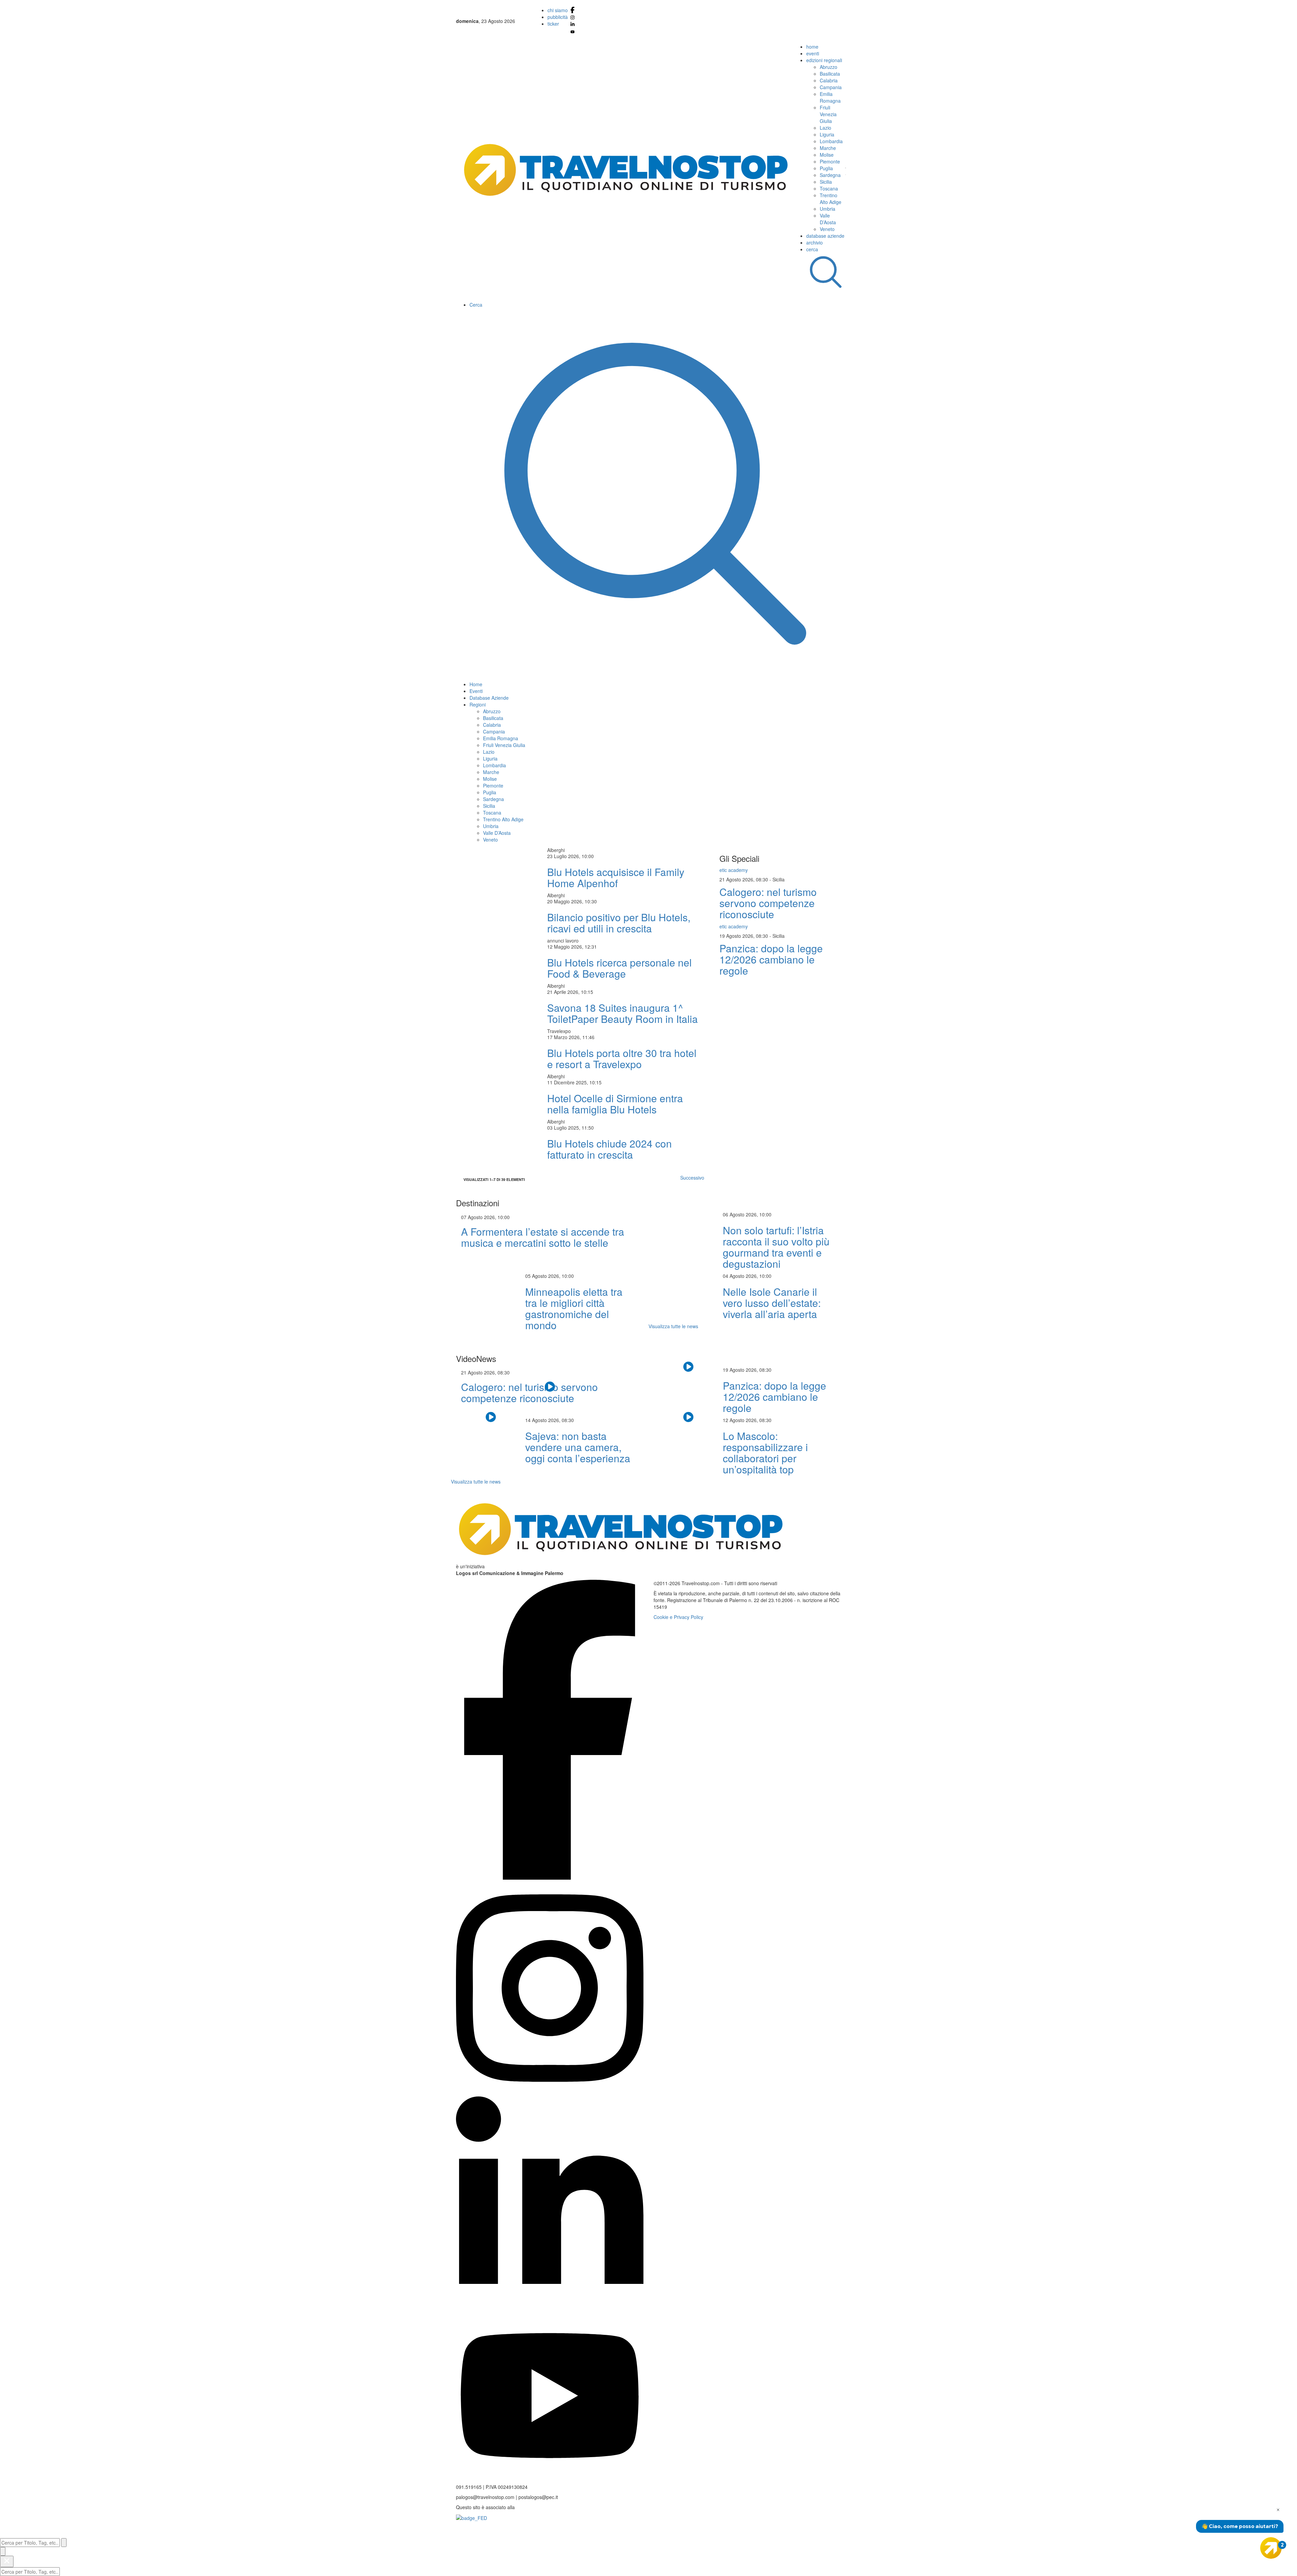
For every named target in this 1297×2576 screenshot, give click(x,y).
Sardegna (830, 175)
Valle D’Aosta (828, 219)
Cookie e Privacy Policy (678, 1617)
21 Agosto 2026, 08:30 (744, 879)
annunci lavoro (563, 941)
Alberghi (556, 850)
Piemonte (830, 161)
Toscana (829, 188)
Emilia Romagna (830, 97)
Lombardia (831, 141)
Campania (831, 87)
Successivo (692, 1178)
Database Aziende (489, 698)
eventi (813, 53)
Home (476, 684)
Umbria (828, 209)
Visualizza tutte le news (673, 1326)
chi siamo (558, 10)
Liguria (827, 134)
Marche (828, 148)
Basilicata (830, 74)
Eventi (476, 691)
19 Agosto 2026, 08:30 (744, 936)
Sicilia (826, 182)
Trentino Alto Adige (831, 199)
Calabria (829, 80)
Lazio (825, 128)
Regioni (478, 704)
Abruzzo (829, 67)
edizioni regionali (824, 60)
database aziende (825, 236)
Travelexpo (559, 1031)
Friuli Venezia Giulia (828, 114)
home (812, 47)
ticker (553, 24)
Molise (827, 155)
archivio (815, 242)
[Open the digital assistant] (1271, 2548)
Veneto (827, 229)
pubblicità (558, 17)
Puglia (826, 168)
